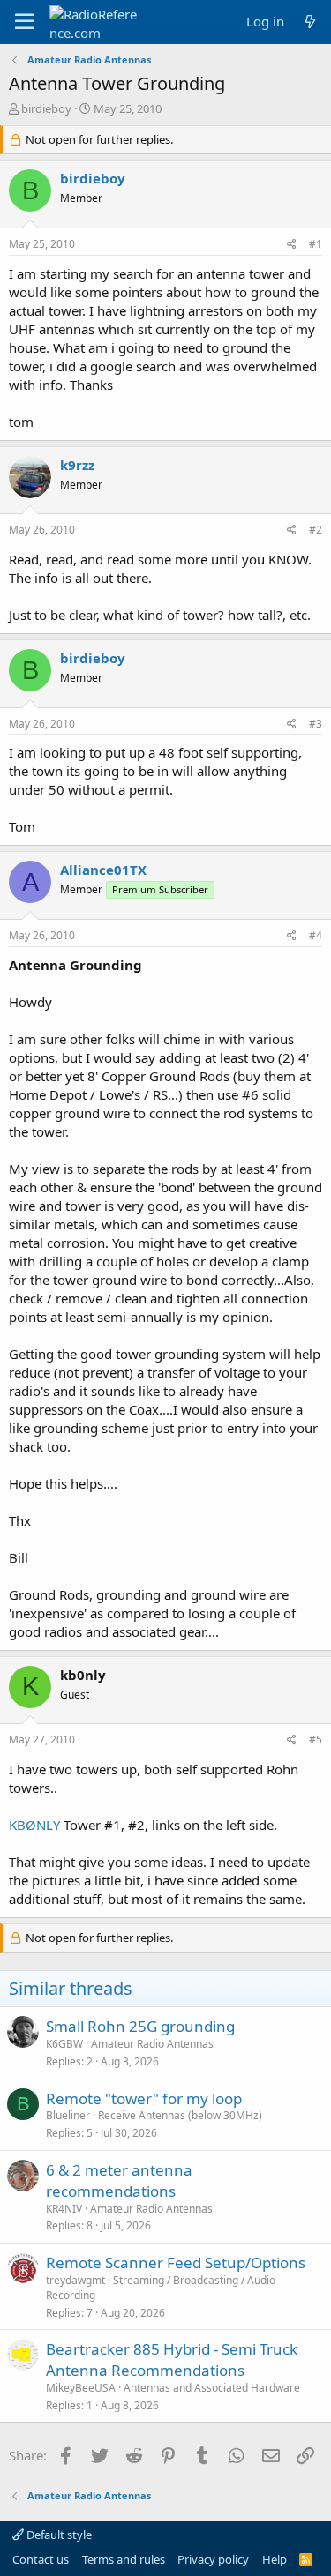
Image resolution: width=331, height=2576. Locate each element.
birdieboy (46, 108)
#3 (316, 724)
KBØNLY (34, 1825)
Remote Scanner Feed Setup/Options (176, 2262)
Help (275, 2559)
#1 (316, 244)
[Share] (292, 245)
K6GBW (64, 2044)
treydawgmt (75, 2280)
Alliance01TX (103, 870)
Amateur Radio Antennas (152, 2044)
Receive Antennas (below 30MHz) (180, 2115)
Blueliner (68, 2115)
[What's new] (310, 22)
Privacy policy (213, 2559)
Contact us (41, 2559)
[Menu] (24, 22)
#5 (316, 1740)
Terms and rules (124, 2559)
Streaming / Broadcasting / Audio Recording (161, 2288)
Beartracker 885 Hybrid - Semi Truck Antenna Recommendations (172, 2359)
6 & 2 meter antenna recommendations (119, 2180)
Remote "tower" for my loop (144, 2098)
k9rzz (77, 465)
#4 (316, 935)
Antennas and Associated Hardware (212, 2388)
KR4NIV (64, 2209)
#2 (316, 530)
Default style (58, 2535)
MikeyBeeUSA (81, 2388)
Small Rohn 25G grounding (140, 2026)
